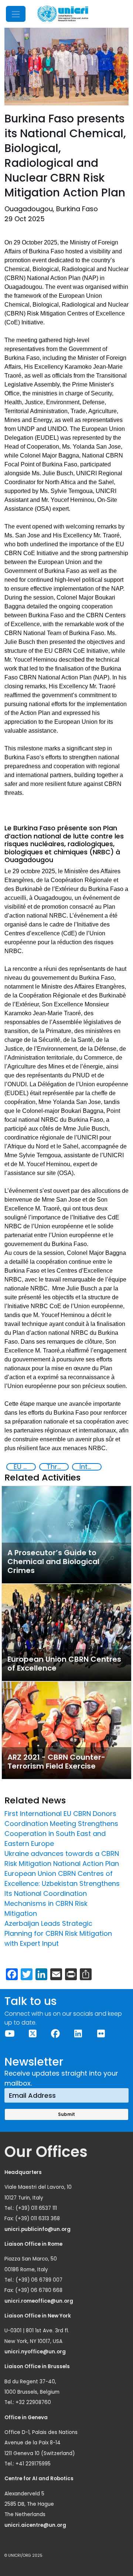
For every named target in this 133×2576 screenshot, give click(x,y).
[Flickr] (101, 2034)
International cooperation (90, 1467)
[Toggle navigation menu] (16, 14)
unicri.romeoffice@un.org (39, 2301)
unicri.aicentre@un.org (36, 2525)
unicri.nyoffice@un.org (36, 2352)
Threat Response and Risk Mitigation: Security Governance (57, 1467)
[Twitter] (33, 2034)
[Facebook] (55, 2034)
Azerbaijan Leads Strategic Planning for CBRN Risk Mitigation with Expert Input (58, 1933)
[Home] (63, 14)
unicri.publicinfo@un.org (38, 2229)
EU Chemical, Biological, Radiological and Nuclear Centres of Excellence (24, 1467)
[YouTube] (10, 2034)
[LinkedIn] (78, 2034)
